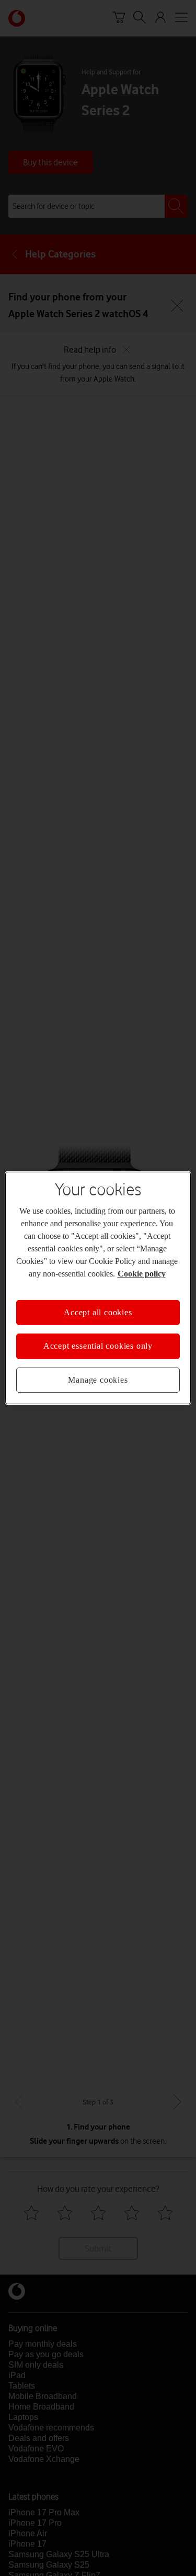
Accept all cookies (98, 1312)
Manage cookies (98, 1380)
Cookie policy (142, 1274)
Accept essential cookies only (98, 1346)
